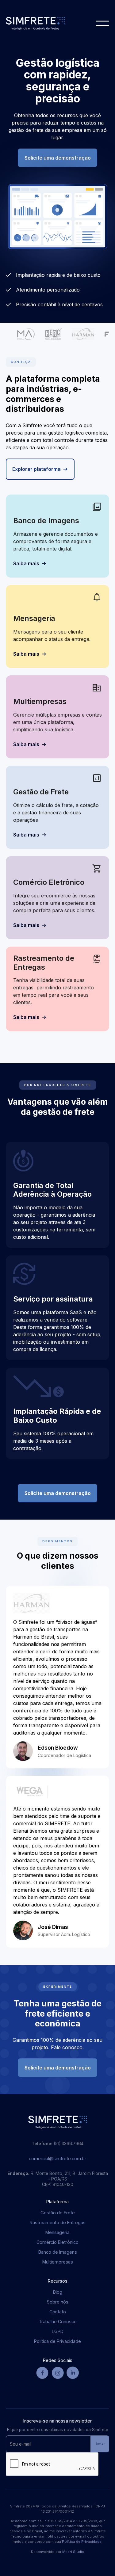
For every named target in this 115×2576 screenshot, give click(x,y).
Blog (58, 2292)
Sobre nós (58, 2302)
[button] (102, 23)
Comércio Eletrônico (57, 2242)
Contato (58, 2312)
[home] (35, 24)
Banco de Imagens (58, 2252)
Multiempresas (58, 2262)
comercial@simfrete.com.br (57, 2159)
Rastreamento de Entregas (58, 2222)
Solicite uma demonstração (58, 158)
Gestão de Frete (58, 2213)
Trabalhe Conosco (58, 2322)
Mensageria (57, 2232)
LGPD (58, 2331)
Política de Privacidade (57, 2341)
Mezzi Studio (73, 2552)
